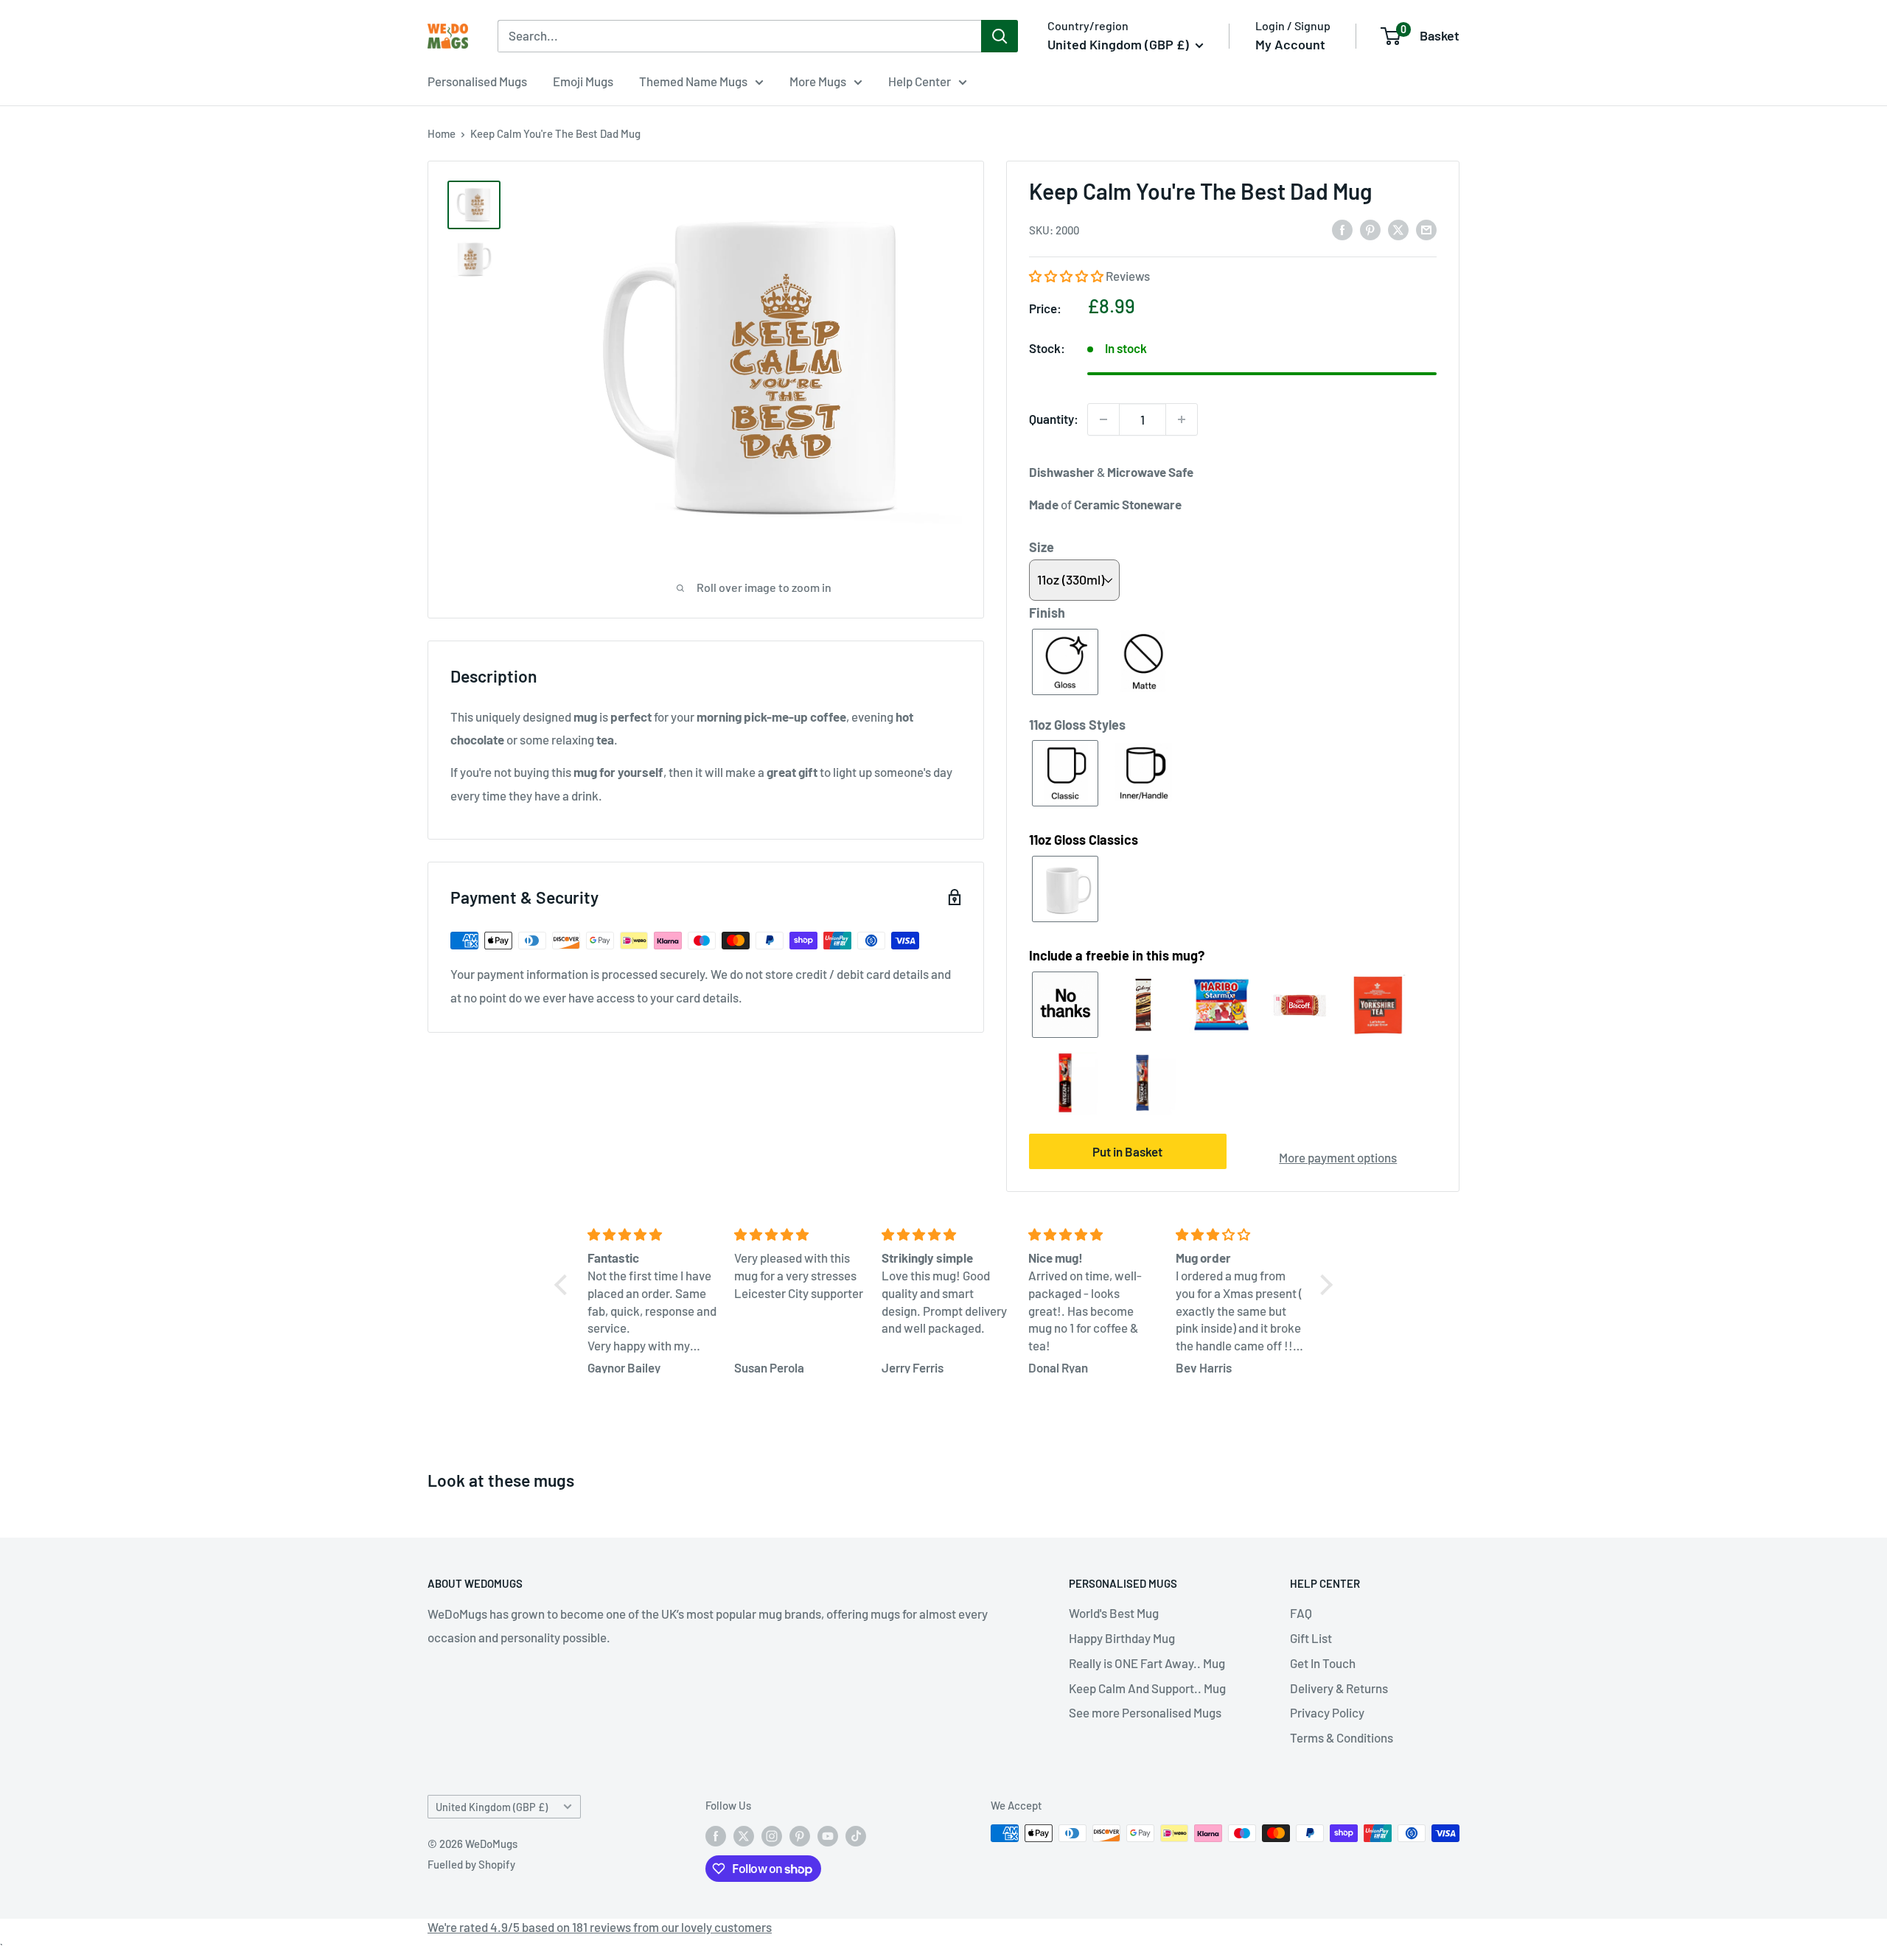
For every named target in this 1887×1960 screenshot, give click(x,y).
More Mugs (818, 81)
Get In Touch (1323, 1663)
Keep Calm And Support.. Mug (1147, 1688)
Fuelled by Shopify (471, 1864)
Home (442, 133)
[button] (1067, 276)
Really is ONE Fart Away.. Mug (1147, 1663)
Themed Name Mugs (693, 81)
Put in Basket (1127, 1151)
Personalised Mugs (477, 81)
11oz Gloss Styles (1077, 725)
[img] (652, 1235)
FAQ (1301, 1613)
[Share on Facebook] (1342, 229)
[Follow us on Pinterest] (800, 1835)
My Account (1290, 44)
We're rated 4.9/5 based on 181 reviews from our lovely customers (600, 1927)
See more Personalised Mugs (1145, 1712)
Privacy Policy (1327, 1712)
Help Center (920, 81)
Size (1042, 547)
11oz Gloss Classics (1084, 840)
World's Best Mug (1114, 1613)
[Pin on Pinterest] (1370, 229)
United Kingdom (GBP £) (492, 1807)
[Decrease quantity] (1103, 419)
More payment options (1338, 1157)
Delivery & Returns (1339, 1688)
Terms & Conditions (1342, 1737)
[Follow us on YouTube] (828, 1835)
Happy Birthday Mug (1122, 1638)
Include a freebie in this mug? (1117, 955)
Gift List (1311, 1638)
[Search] (1000, 36)
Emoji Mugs (583, 81)
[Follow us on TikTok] (856, 1835)
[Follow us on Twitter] (744, 1835)
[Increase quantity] (1182, 419)
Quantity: (1054, 419)
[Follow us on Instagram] (772, 1835)
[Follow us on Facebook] (716, 1835)
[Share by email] (1426, 229)
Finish (1047, 613)
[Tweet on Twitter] (1398, 229)
